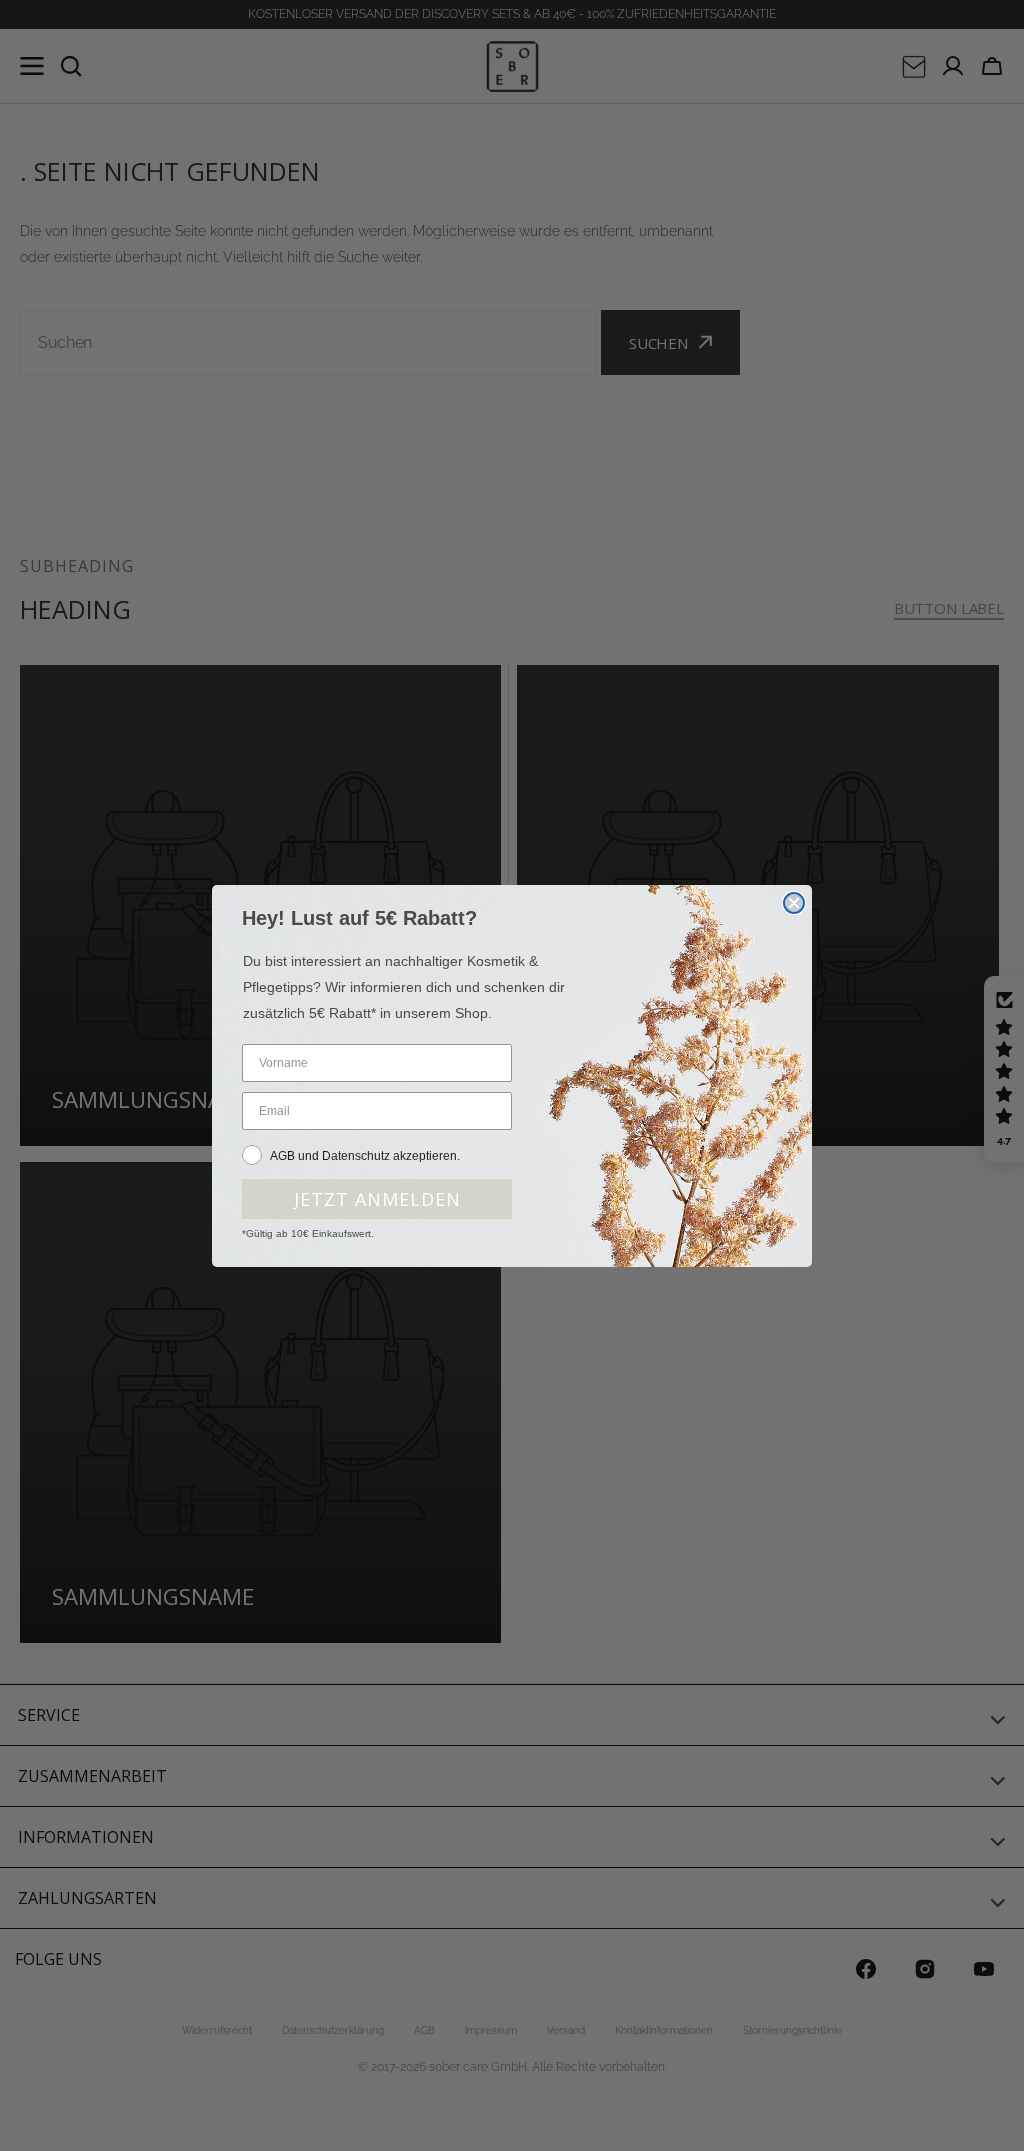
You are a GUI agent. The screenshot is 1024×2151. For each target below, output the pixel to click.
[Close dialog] (794, 903)
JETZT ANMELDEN (377, 1199)
